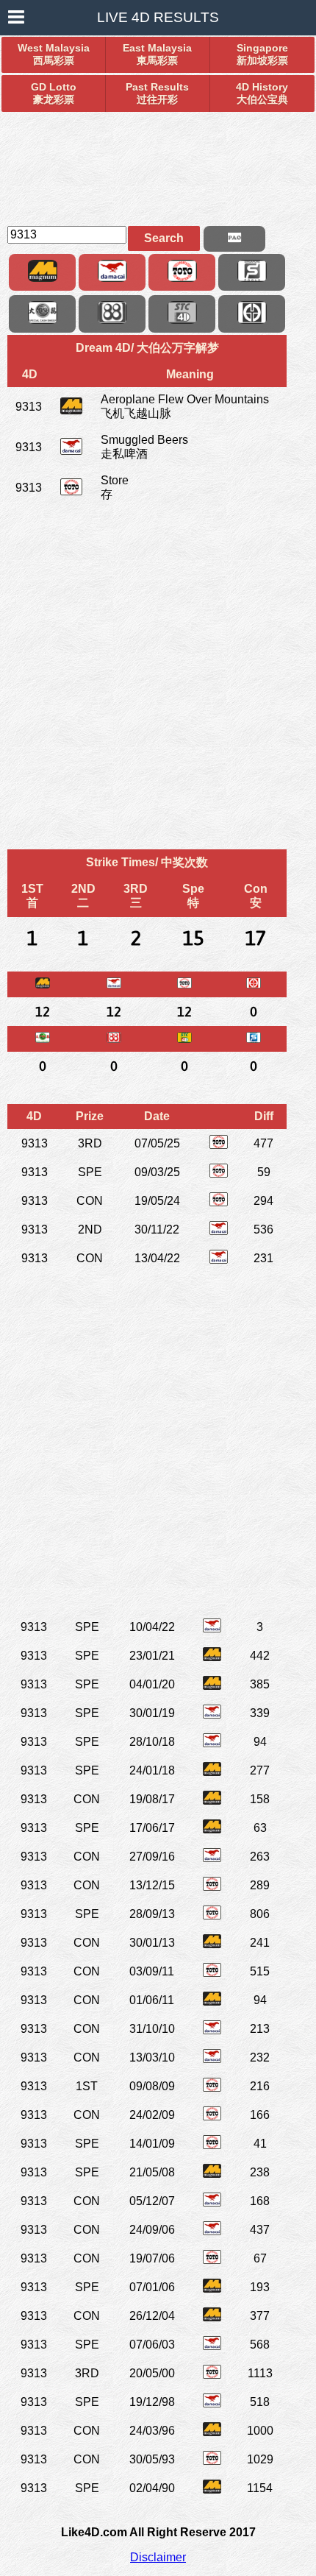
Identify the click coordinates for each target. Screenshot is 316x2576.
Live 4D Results (158, 17)
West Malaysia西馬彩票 (54, 54)
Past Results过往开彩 (157, 93)
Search (164, 238)
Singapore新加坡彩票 (262, 54)
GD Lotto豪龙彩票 (54, 93)
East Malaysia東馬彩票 (157, 54)
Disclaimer (158, 2557)
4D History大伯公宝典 (262, 93)
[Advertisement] (158, 163)
